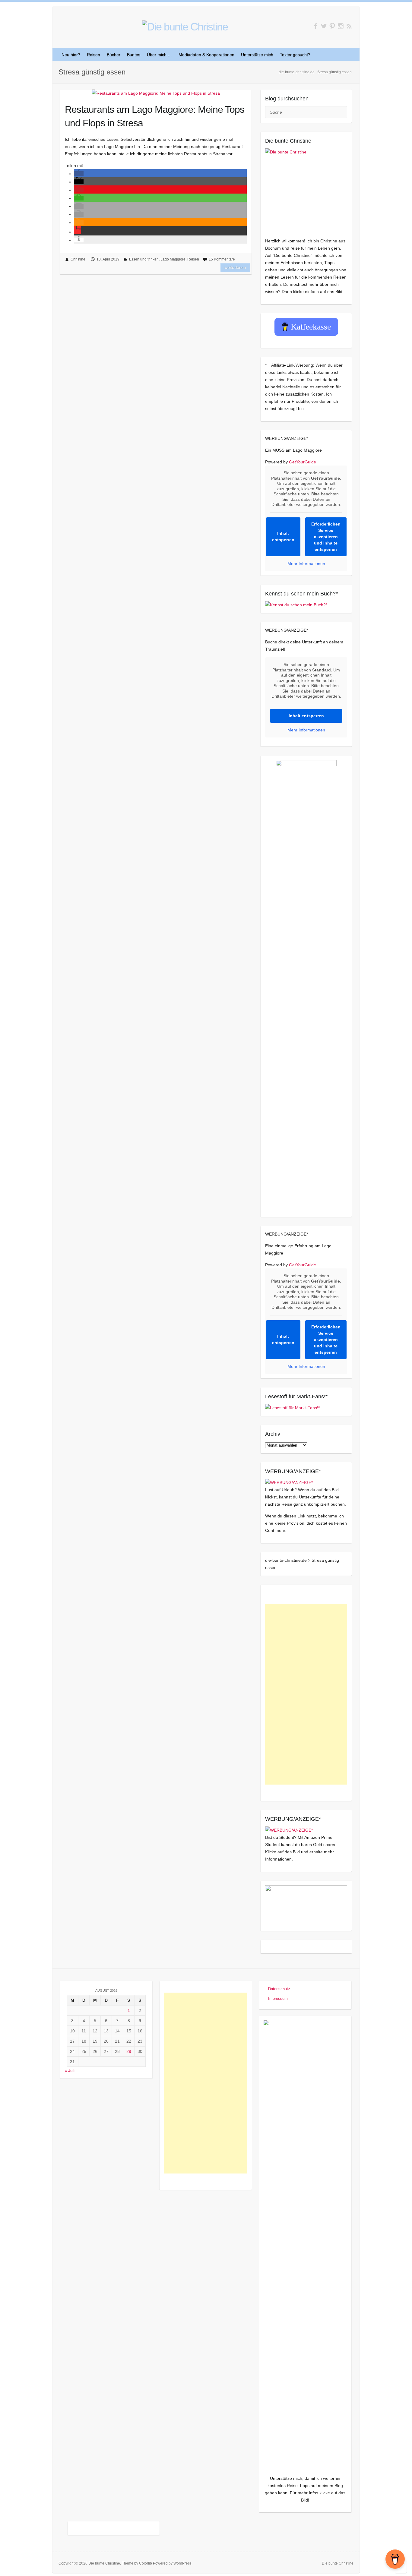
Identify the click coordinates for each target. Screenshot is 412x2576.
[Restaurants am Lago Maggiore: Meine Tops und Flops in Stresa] (156, 93)
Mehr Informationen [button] (306, 563)
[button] (79, 174)
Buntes (134, 55)
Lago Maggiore (173, 259)
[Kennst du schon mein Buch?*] (296, 605)
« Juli (70, 2070)
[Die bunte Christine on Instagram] (341, 26)
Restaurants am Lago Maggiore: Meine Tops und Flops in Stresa (155, 116)
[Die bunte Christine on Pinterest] (332, 26)
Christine (78, 259)
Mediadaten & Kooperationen (206, 55)
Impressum (278, 1998)
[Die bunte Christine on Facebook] (315, 26)
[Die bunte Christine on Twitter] (324, 26)
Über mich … (159, 55)
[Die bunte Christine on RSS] (349, 26)
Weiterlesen (235, 267)
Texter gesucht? (295, 55)
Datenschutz (279, 1989)
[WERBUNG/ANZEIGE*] (289, 1482)
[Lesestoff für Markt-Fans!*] (292, 1408)
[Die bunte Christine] (306, 189)
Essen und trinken (144, 259)
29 (129, 2051)
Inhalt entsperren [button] (283, 537)
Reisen (93, 55)
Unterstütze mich (257, 55)
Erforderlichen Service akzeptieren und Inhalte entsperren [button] (326, 537)
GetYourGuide (303, 462)
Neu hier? (71, 55)
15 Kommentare (222, 259)
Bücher (114, 55)
